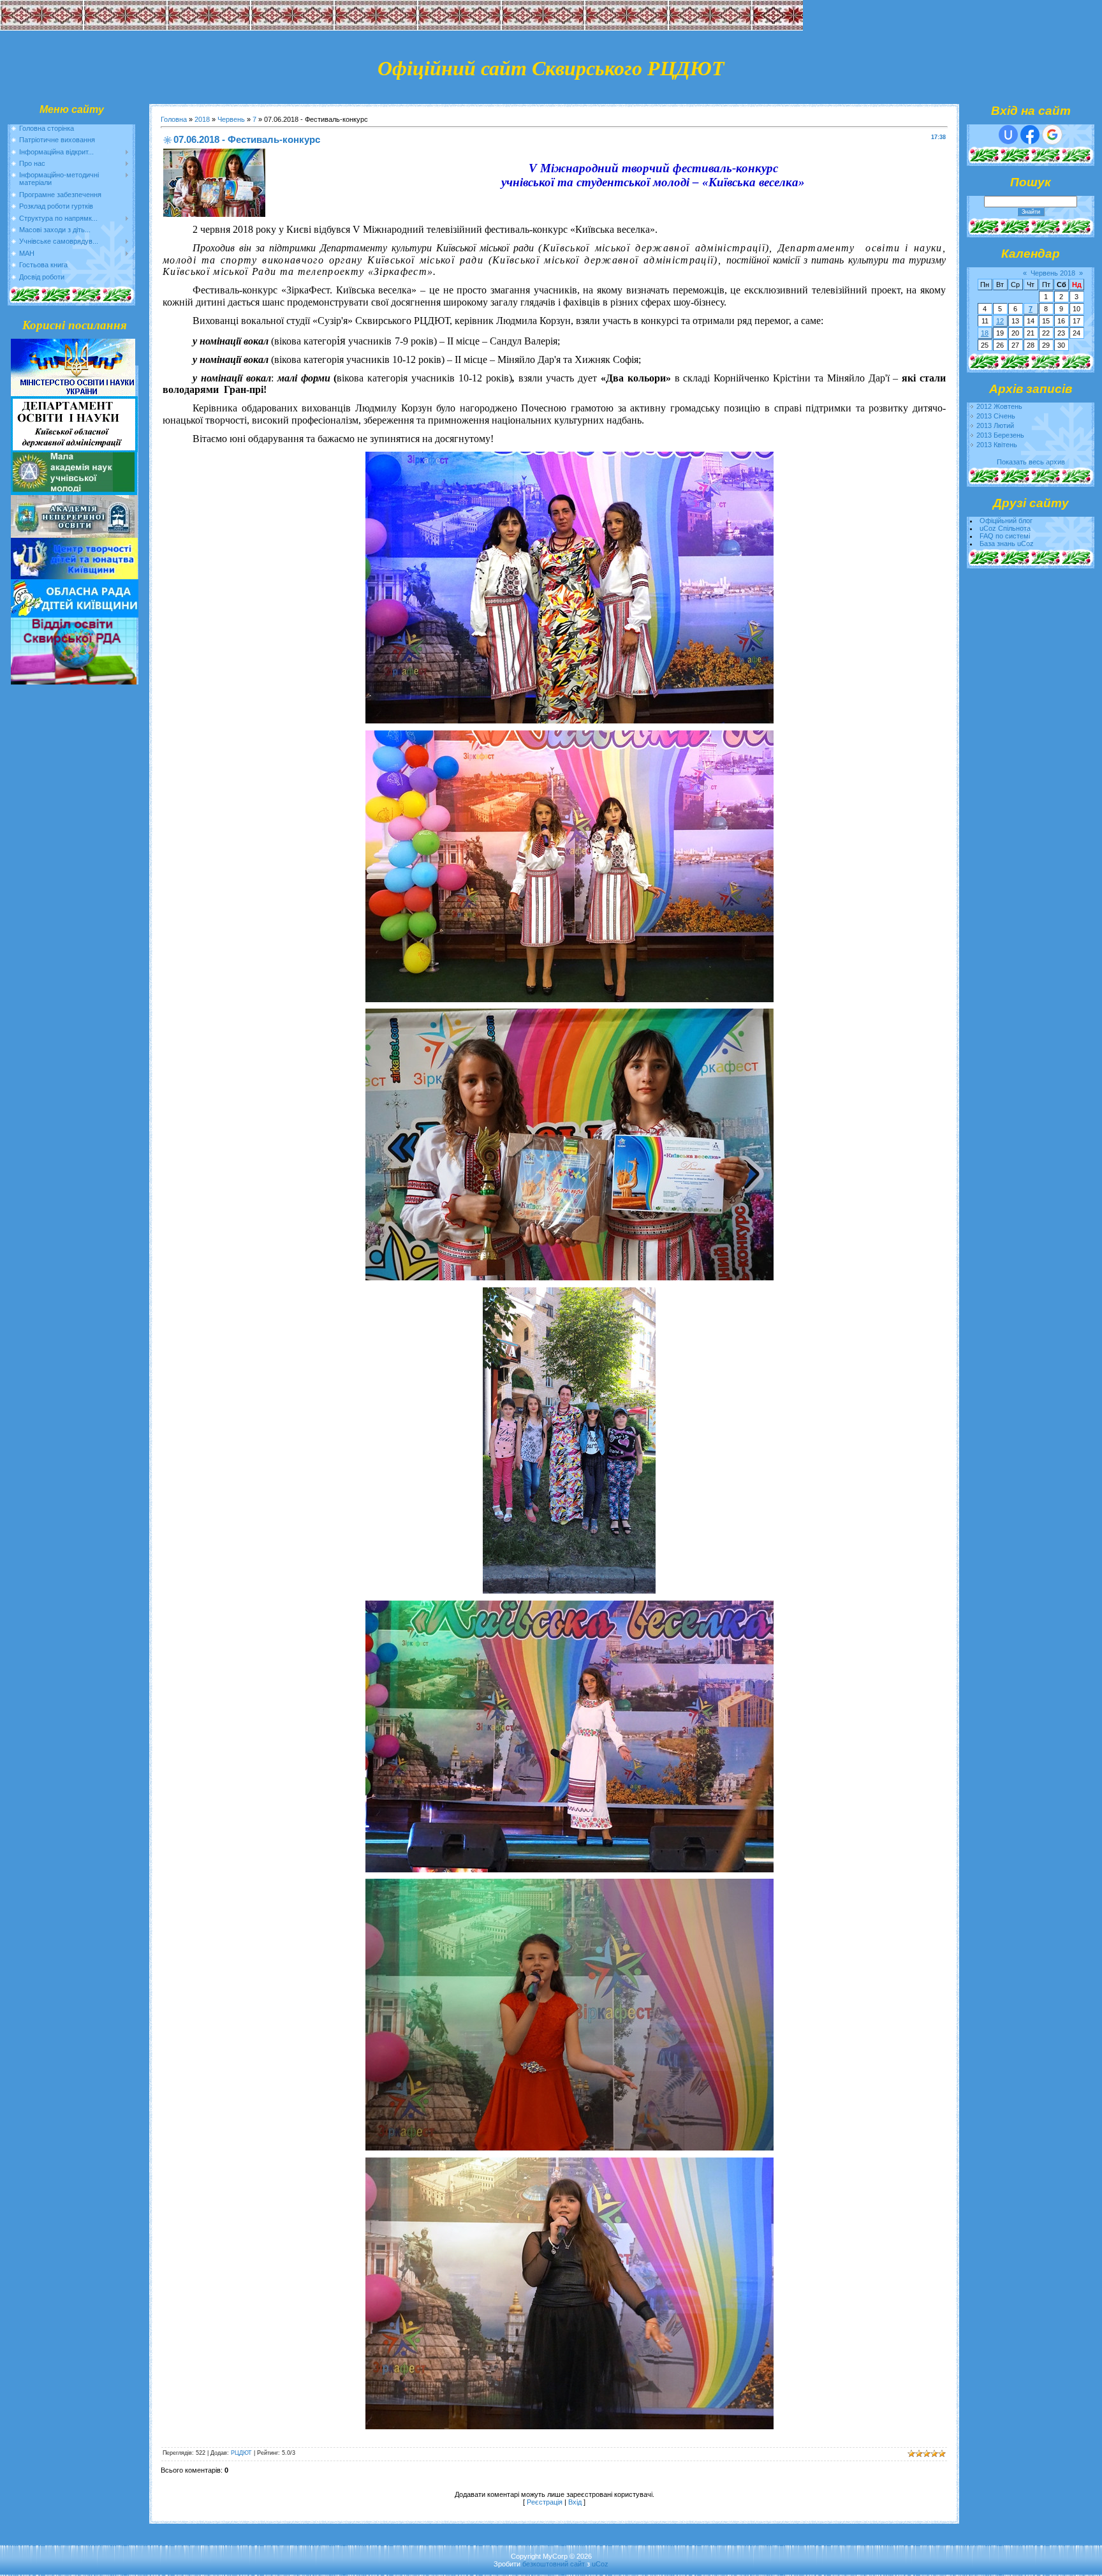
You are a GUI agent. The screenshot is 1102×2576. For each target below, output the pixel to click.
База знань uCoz (1007, 544)
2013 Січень (996, 416)
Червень (231, 119)
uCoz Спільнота (1005, 528)
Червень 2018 (1053, 273)
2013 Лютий (995, 426)
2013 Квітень (997, 445)
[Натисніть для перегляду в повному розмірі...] (569, 720)
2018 (202, 119)
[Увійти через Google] (1052, 135)
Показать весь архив (1031, 462)
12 (1000, 321)
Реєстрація (545, 2502)
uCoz (600, 2564)
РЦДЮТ (241, 2453)
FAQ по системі (1005, 536)
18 (985, 333)
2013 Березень (1000, 435)
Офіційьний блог (1006, 521)
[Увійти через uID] (1008, 135)
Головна (174, 119)
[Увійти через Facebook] (1030, 135)
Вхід (575, 2502)
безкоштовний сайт (554, 2564)
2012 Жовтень (999, 406)
